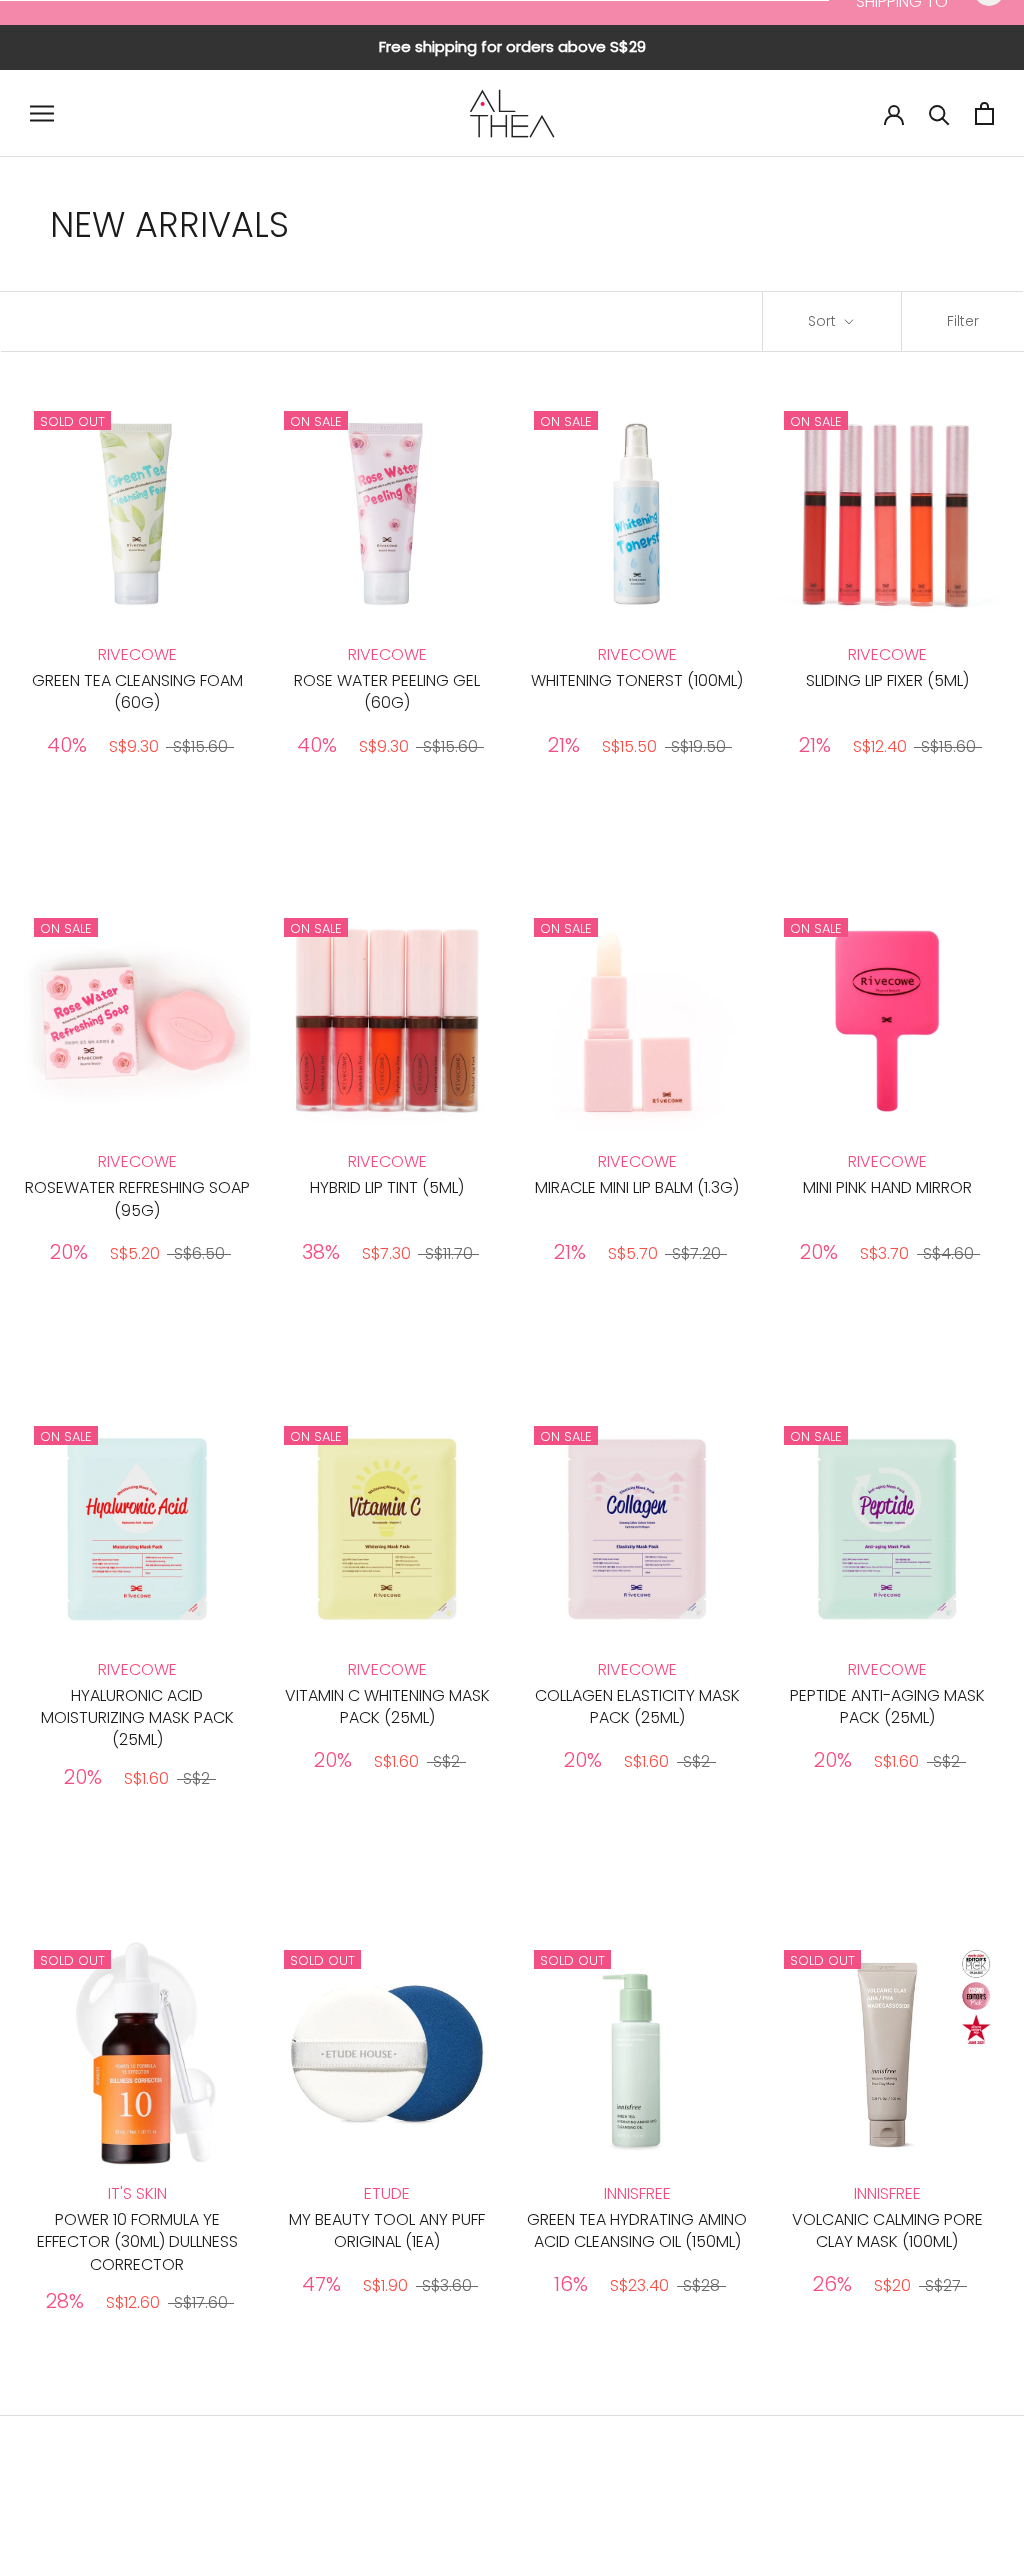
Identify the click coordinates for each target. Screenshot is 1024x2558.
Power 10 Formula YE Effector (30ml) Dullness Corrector (137, 2242)
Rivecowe (137, 654)
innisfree (637, 2193)
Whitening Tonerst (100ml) (637, 680)
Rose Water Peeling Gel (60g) (387, 691)
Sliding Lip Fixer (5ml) (887, 680)
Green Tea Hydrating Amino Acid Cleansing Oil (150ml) (637, 2230)
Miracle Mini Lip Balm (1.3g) (637, 1187)
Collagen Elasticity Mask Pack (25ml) (637, 1706)
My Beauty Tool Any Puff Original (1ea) (387, 2230)
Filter (963, 321)
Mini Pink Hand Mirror (887, 1187)
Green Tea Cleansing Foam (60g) (137, 691)
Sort (824, 321)
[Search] (939, 113)
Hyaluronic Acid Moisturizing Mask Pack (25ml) (137, 1718)
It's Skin (137, 2193)
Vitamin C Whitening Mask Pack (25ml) (387, 1706)
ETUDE (387, 2193)
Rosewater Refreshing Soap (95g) (137, 1198)
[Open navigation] (42, 113)
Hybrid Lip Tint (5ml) (387, 1187)
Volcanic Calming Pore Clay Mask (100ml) (887, 2230)
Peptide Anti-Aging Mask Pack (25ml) (887, 1706)
